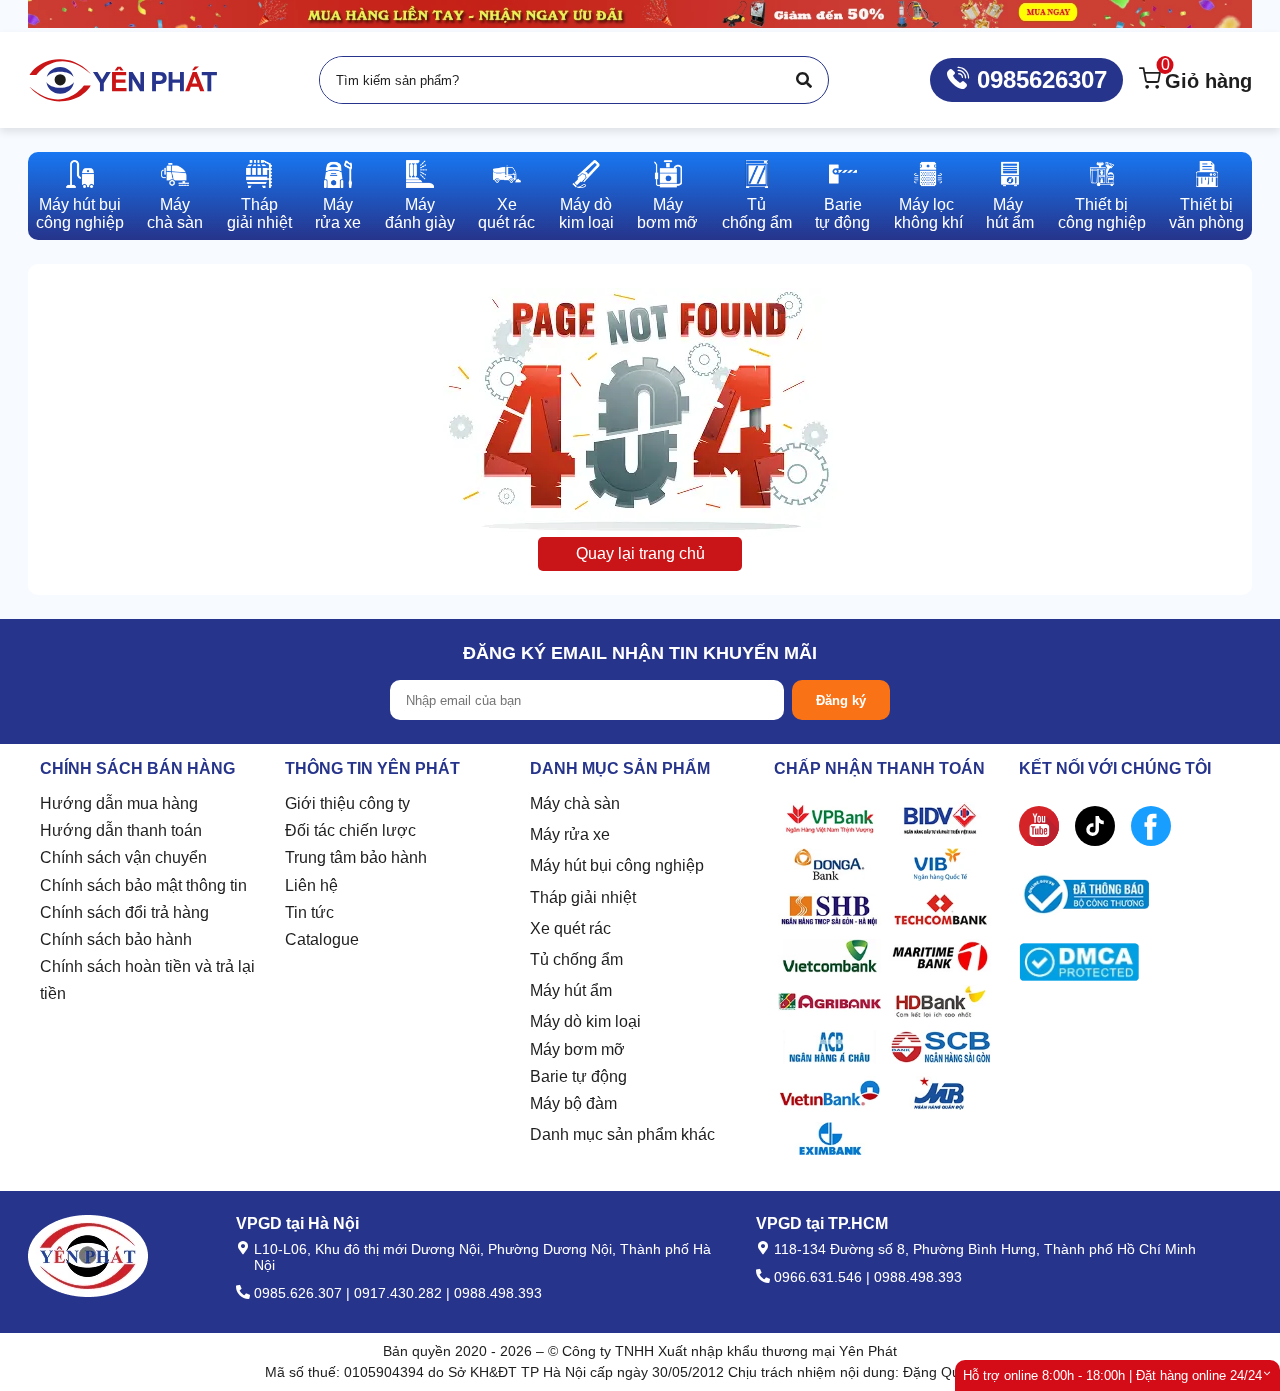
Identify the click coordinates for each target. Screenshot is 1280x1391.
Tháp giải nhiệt (583, 897)
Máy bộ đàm (573, 1103)
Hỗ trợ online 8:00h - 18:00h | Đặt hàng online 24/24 (1112, 1375)
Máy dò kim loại (585, 1021)
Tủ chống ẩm (576, 959)
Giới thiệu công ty (347, 803)
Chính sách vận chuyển (123, 857)
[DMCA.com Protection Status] (1079, 966)
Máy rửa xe (570, 834)
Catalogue (322, 939)
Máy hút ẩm (571, 990)
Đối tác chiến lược (350, 830)
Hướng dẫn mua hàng (119, 803)
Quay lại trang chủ (640, 553)
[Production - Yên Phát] (123, 80)
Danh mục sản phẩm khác (622, 1134)
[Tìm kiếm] (804, 80)
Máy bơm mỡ (577, 1049)
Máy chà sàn (575, 803)
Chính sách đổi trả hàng (124, 912)
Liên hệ (311, 885)
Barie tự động (578, 1076)
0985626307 (1038, 79)
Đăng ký (841, 700)
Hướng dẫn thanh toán (121, 830)
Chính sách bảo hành (116, 939)
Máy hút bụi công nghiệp (617, 865)
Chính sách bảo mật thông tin (143, 885)
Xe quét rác (570, 928)
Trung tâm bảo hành (356, 857)
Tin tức (309, 912)
